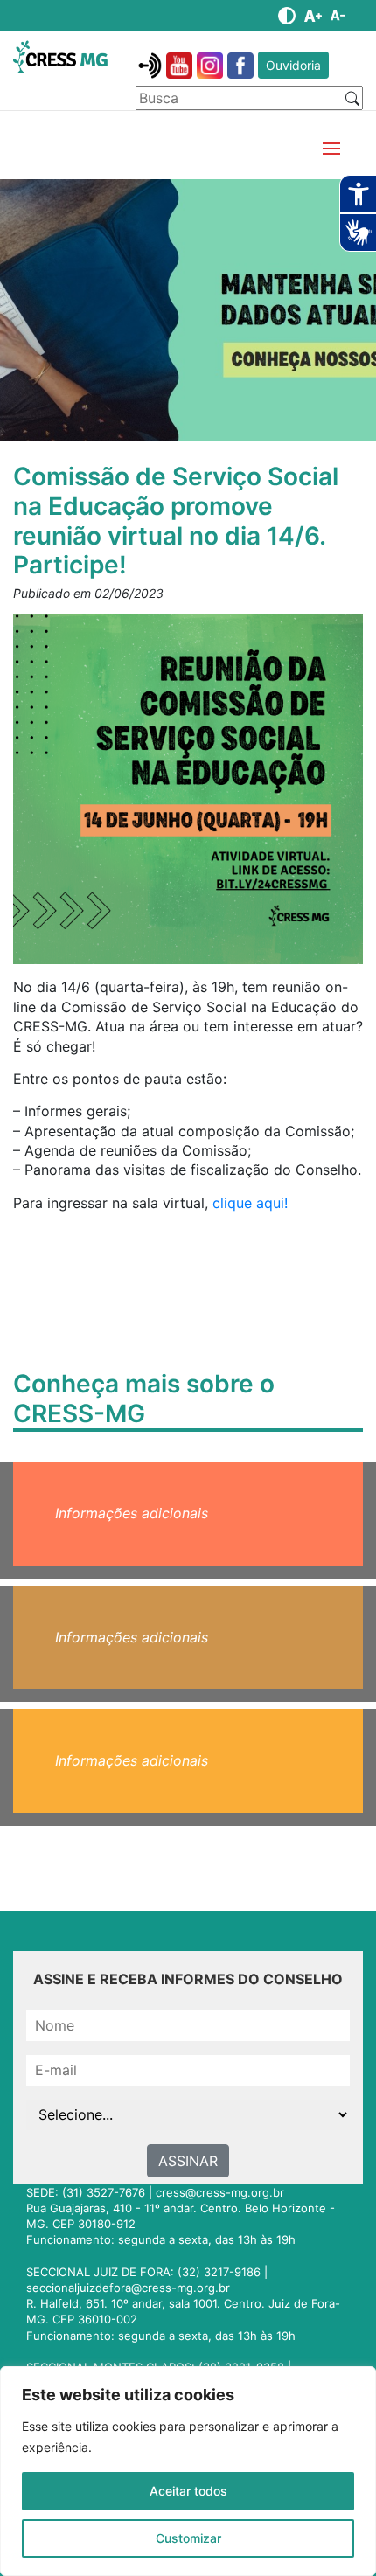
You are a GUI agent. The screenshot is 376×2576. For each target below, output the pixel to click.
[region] (188, 2471)
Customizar (188, 2538)
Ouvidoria (293, 65)
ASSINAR (188, 2161)
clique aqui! (250, 1203)
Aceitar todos (188, 2491)
